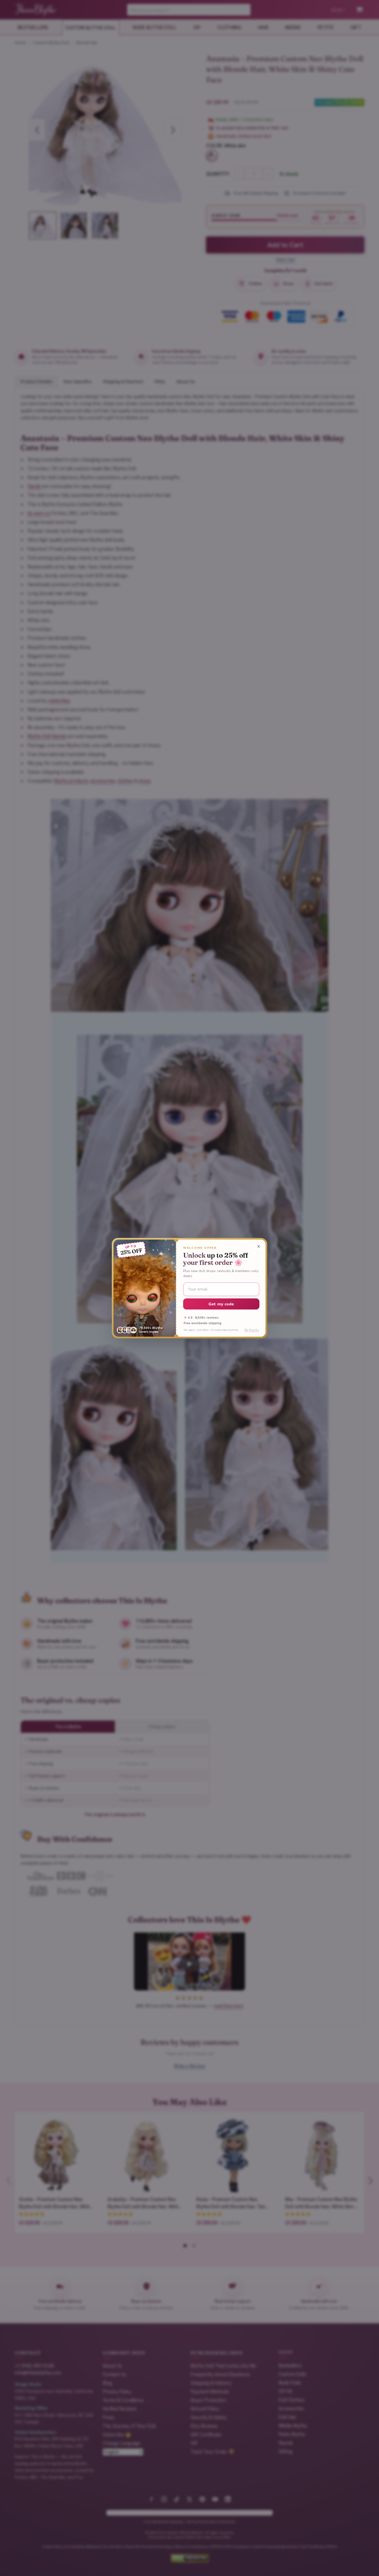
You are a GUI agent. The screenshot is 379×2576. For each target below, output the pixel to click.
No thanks (252, 1330)
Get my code (221, 1304)
